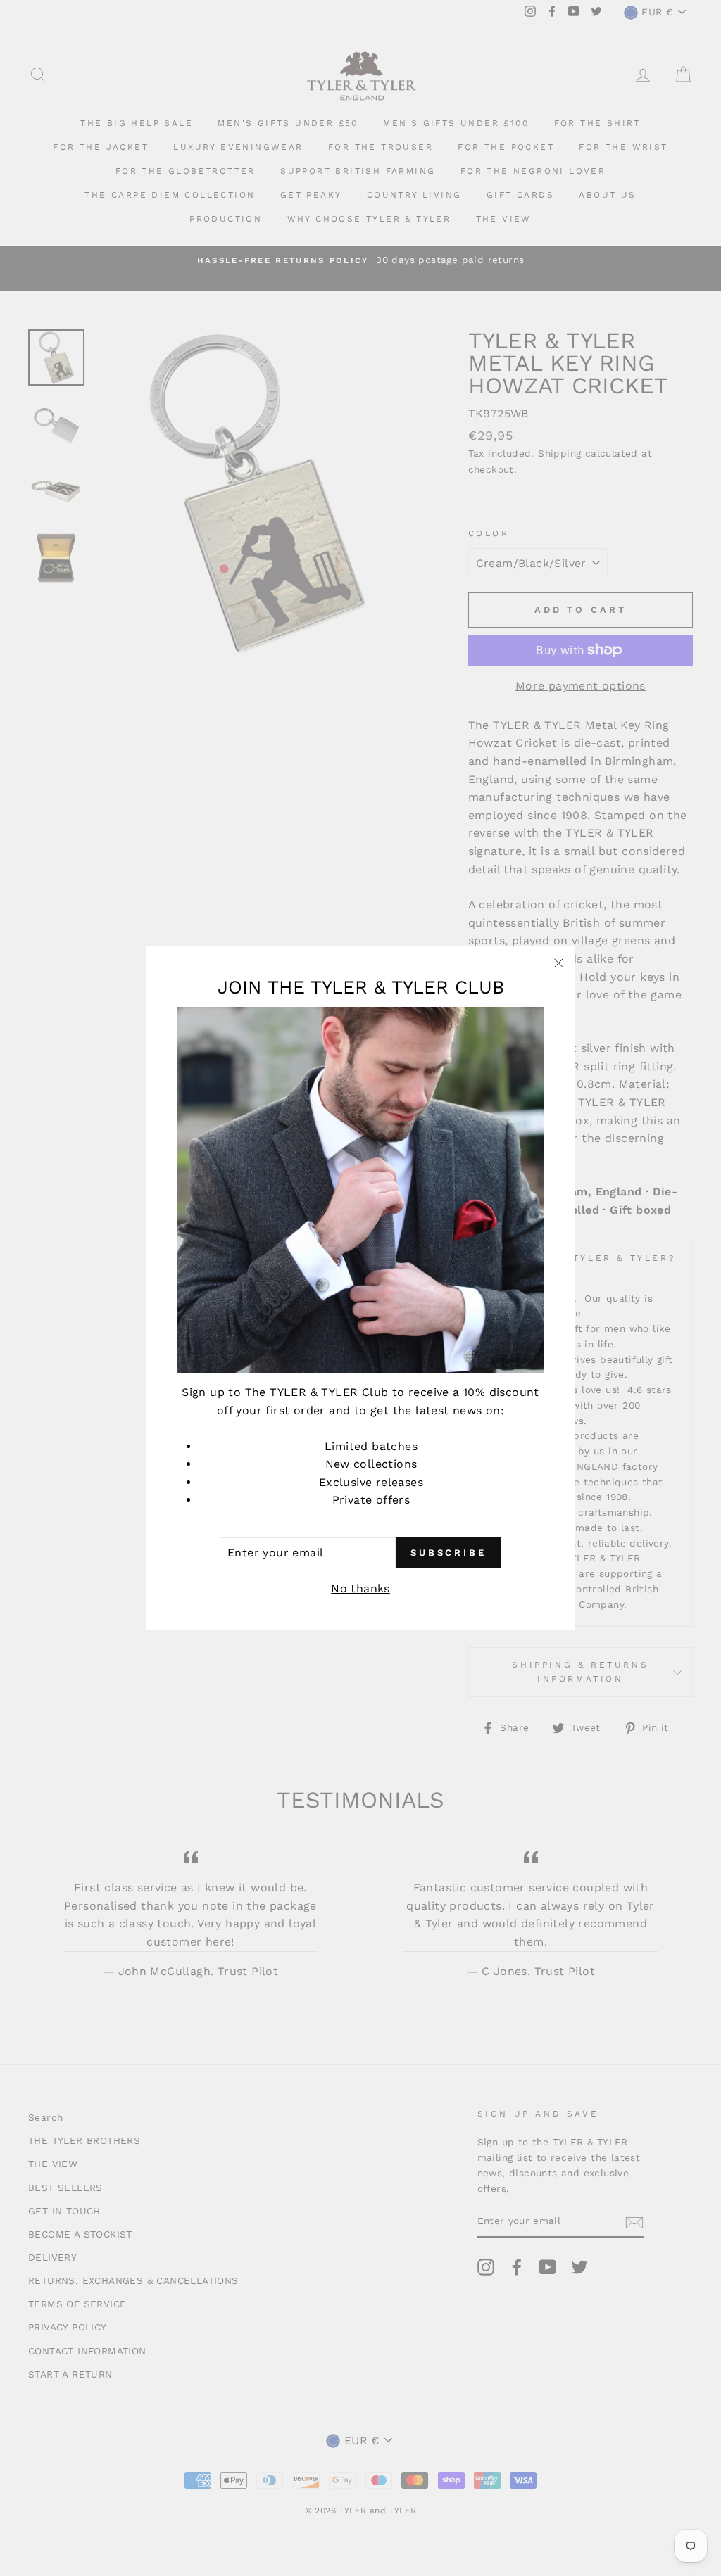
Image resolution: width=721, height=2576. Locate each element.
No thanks (360, 1588)
